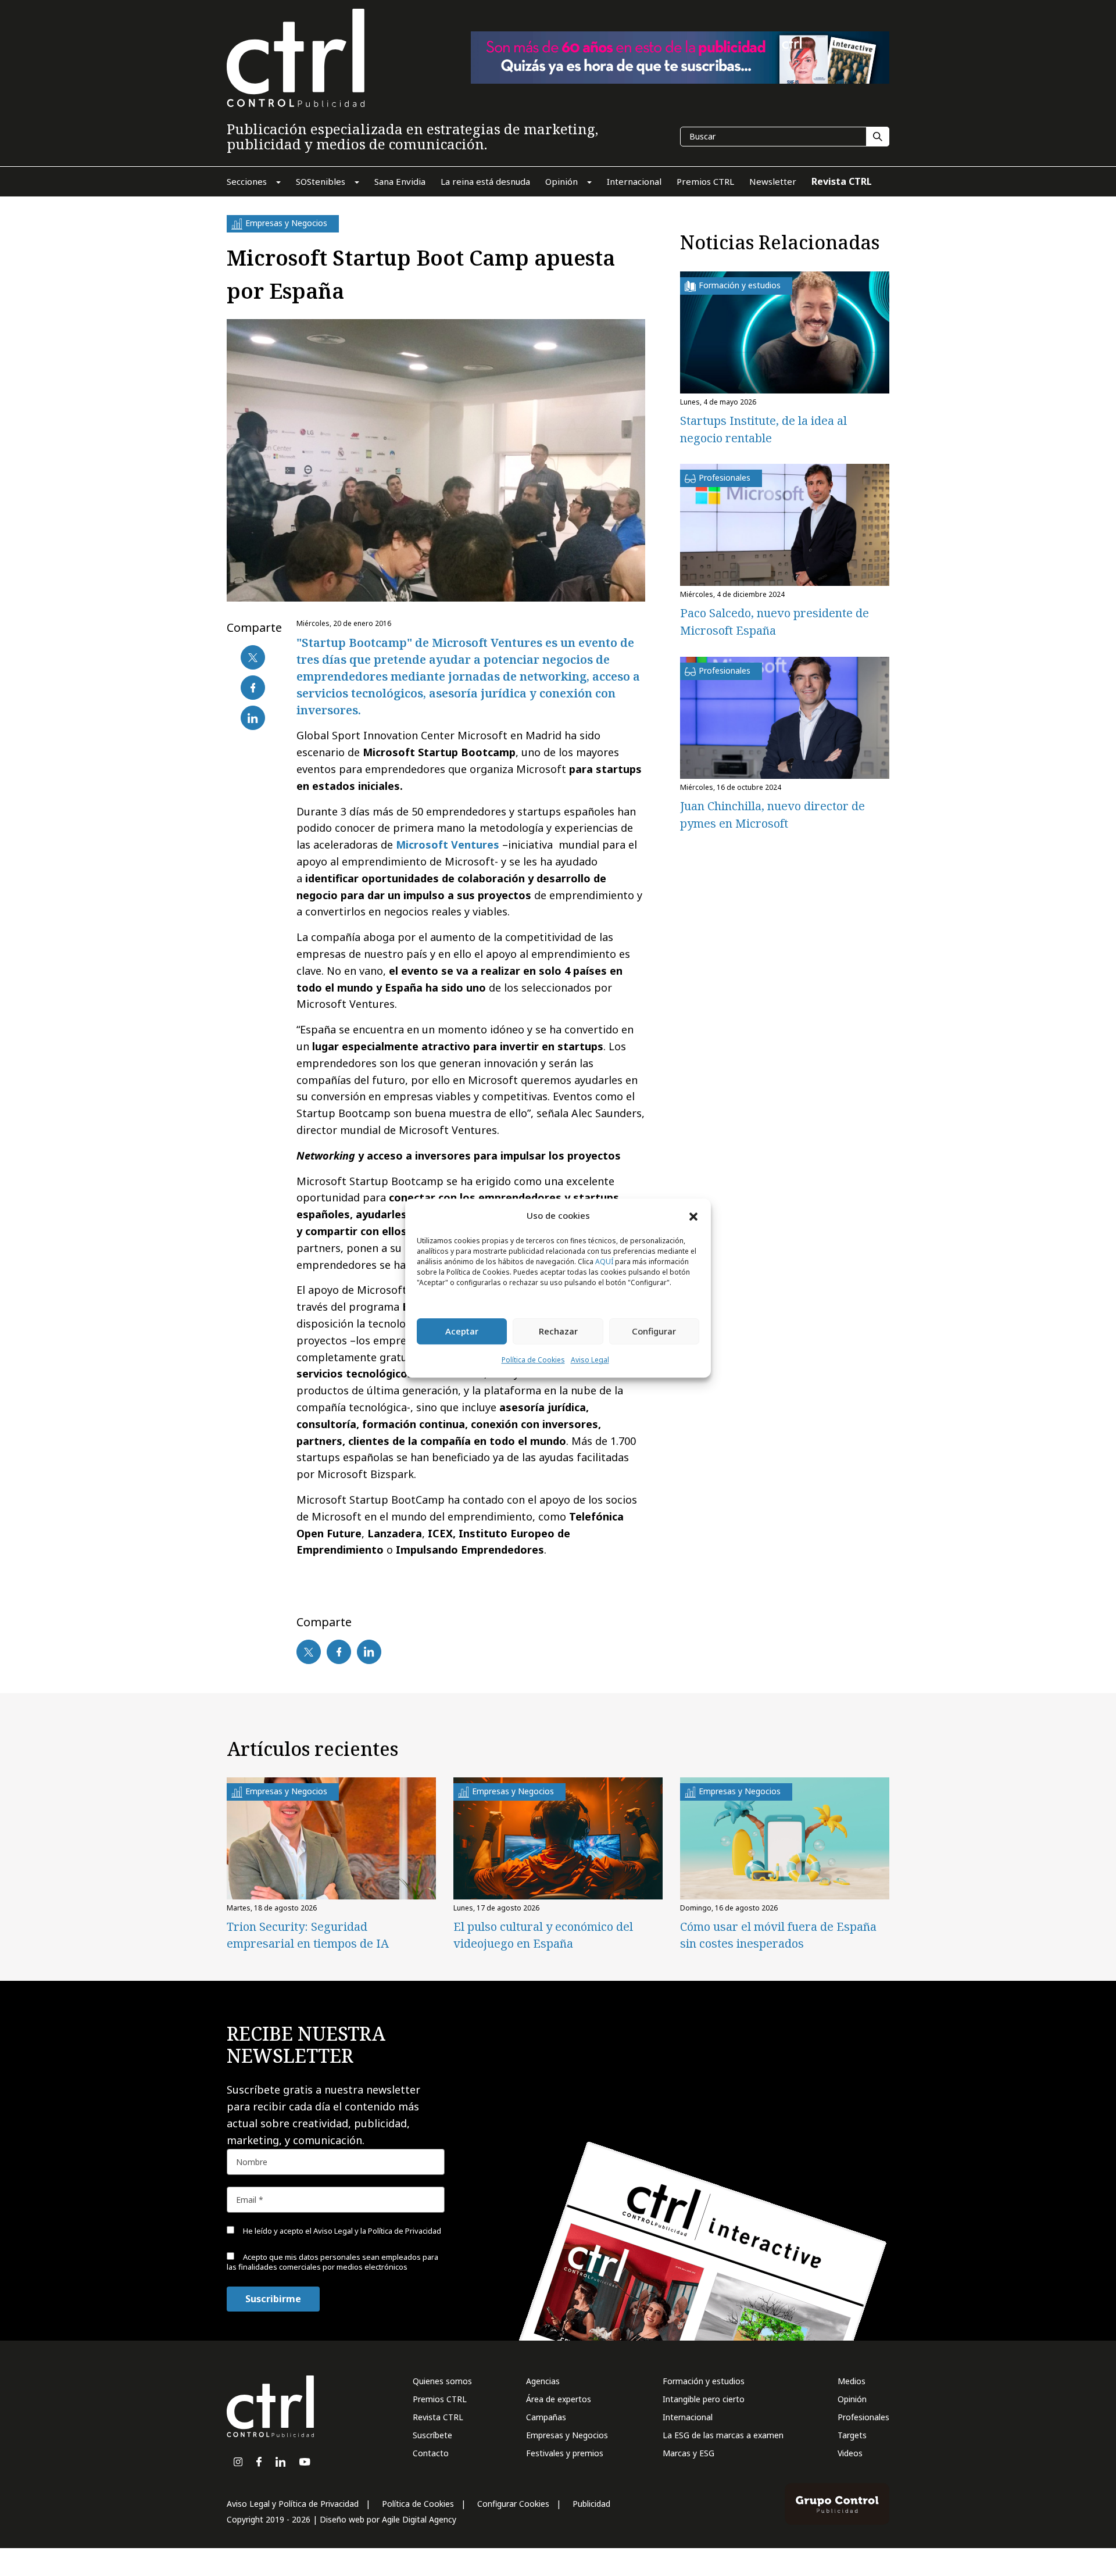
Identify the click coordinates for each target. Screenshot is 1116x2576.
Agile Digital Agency (419, 2519)
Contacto (431, 2453)
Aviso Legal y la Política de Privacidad (377, 2231)
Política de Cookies (533, 1360)
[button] (693, 1216)
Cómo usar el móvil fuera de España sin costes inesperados (778, 1935)
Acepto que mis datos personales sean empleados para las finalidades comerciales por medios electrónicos (332, 2262)
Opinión (852, 2399)
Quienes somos (442, 2381)
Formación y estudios (704, 2381)
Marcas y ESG (688, 2453)
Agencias (543, 2381)
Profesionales (863, 2417)
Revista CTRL (438, 2417)
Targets (852, 2435)
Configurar (654, 1332)
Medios (852, 2381)
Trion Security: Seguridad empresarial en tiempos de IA (308, 1935)
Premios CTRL (440, 2399)
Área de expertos (559, 2399)
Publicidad (591, 2504)
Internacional (688, 2417)
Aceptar (462, 1332)
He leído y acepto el (341, 2231)
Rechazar (558, 1332)
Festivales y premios (565, 2453)
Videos (850, 2453)
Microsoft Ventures (448, 845)
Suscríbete (432, 2435)
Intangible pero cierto (704, 2399)
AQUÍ (604, 1262)
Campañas (546, 2417)
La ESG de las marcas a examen (723, 2435)
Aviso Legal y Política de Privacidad (293, 2504)
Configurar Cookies (513, 2504)
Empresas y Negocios (567, 2435)
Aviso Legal (590, 1360)
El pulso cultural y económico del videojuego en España (543, 1935)
